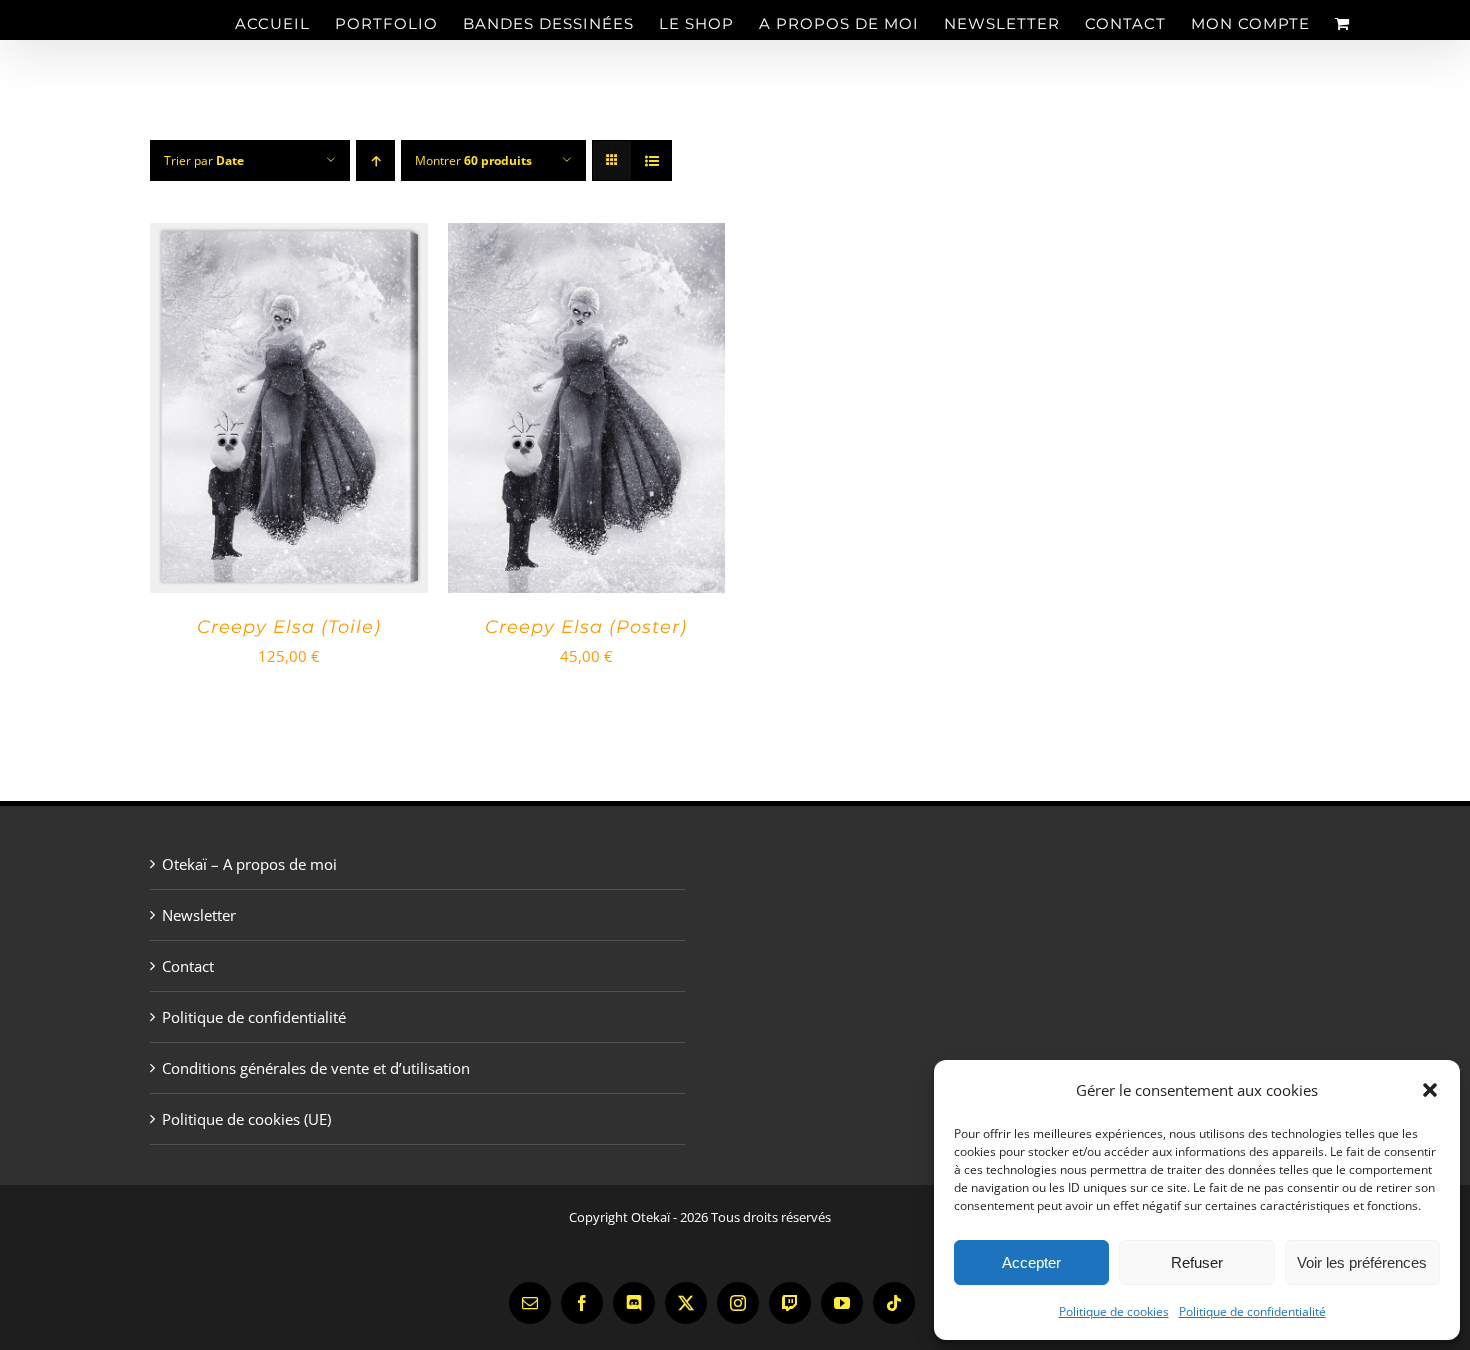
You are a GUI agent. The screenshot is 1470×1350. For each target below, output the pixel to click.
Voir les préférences (1362, 1262)
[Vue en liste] (651, 160)
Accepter (1031, 1262)
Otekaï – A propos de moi (249, 864)
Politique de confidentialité (1252, 1311)
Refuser (1197, 1262)
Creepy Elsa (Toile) (289, 627)
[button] (1430, 1090)
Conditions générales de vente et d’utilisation (316, 1068)
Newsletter (199, 915)
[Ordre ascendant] (375, 160)
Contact (188, 966)
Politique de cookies (1114, 1311)
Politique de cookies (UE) (246, 1119)
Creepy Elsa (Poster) (586, 627)
